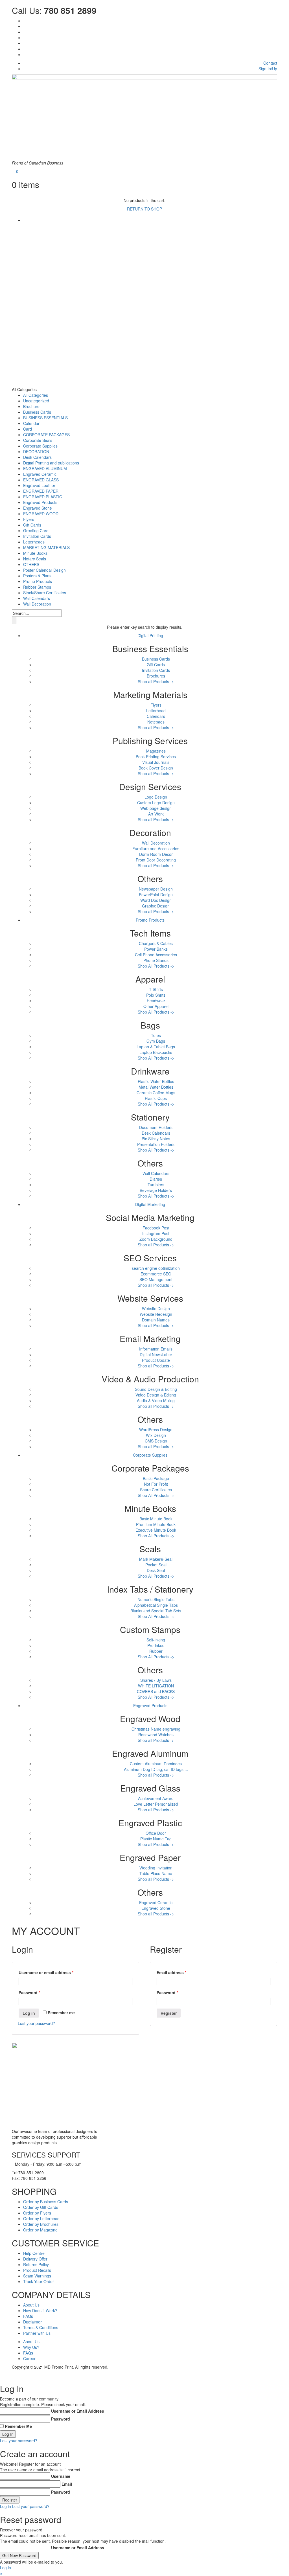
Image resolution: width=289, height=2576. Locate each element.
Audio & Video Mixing (156, 1400)
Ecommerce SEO (156, 1274)
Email (67, 2484)
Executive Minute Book (156, 1530)
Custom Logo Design (156, 803)
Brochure (31, 406)
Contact (270, 63)
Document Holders (156, 1127)
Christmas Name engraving (156, 1729)
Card (28, 429)
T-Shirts (156, 989)
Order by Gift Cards (41, 2207)
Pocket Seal (156, 1565)
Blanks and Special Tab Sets (156, 1611)
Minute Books (35, 553)
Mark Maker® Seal (156, 1559)
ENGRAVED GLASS (41, 480)
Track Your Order (39, 2281)
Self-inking (156, 1640)
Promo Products (38, 581)
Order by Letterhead (41, 2218)
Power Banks (156, 949)
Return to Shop (144, 209)
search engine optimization (156, 1268)
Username (61, 2476)
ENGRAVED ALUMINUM (45, 468)
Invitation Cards (37, 536)
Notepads (156, 722)
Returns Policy (36, 2264)
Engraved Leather (39, 485)
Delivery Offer (35, 2259)
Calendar (31, 423)
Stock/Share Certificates (45, 593)
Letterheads (34, 542)
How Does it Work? (40, 2310)
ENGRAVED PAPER (41, 491)
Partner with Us (37, 2333)
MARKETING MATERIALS (46, 547)
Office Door (156, 1833)
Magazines (156, 751)
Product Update (156, 1360)
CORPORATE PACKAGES (46, 435)
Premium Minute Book (156, 1524)
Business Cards (37, 412)
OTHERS (31, 564)
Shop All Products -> (156, 966)
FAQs (28, 2316)
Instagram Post (156, 1233)
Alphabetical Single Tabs (156, 1605)
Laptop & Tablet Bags (156, 1047)
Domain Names (156, 1320)
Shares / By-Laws (156, 1680)
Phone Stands (156, 960)
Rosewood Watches (156, 1735)
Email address (171, 1972)
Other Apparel (156, 1006)
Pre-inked (156, 1645)
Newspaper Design (156, 889)
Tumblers (156, 1185)
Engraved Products (40, 502)
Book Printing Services (156, 757)
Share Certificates (156, 1490)
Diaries (156, 1179)
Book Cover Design (156, 768)
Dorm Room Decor (156, 854)
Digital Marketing (150, 1204)
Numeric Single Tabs (156, 1599)
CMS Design (156, 1441)
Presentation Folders (156, 1144)
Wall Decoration (37, 604)
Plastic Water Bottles (156, 1081)
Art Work (156, 814)
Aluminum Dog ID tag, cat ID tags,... (156, 1769)
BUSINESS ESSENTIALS (45, 418)
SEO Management (156, 1279)
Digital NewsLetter (156, 1354)
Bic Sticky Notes (156, 1139)
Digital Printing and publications (51, 463)
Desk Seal (156, 1570)
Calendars (156, 716)
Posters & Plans (37, 576)
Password (29, 1992)
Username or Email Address (78, 2411)
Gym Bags (156, 1041)
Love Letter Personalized (156, 1804)
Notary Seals (35, 559)
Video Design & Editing (156, 1395)
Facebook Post (156, 1228)
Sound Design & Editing (156, 1389)
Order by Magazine (40, 2230)
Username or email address (46, 1972)
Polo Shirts (156, 995)
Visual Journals (156, 762)
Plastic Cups (156, 1098)
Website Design (156, 1308)
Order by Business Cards (46, 2202)
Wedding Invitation (156, 1868)
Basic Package (156, 1478)
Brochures (156, 676)
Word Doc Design (156, 900)
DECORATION (36, 451)
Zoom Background (156, 1239)
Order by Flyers (37, 2213)
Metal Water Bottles (156, 1087)
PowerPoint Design (156, 895)
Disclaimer (32, 2322)
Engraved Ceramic (40, 474)
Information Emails (156, 1349)
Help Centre (34, 2253)
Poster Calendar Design (44, 570)
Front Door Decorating (156, 860)
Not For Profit (156, 1484)
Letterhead (156, 711)
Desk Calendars (37, 457)
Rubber (156, 1651)
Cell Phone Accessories (156, 955)
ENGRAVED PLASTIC (43, 497)
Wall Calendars (37, 598)
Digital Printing (150, 635)
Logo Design (156, 797)
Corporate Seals (38, 440)
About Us (31, 2305)
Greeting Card (36, 530)
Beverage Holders (156, 1190)
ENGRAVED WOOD (41, 514)
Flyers (29, 519)
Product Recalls (37, 2270)
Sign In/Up (268, 69)
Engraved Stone (38, 508)
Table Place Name (156, 1873)
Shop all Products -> (156, 681)
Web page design (156, 808)
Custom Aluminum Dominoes (156, 1764)
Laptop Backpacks (156, 1052)
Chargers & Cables (156, 943)
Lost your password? (36, 2023)
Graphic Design (156, 906)
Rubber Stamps (37, 587)
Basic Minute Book (156, 1519)
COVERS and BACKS (156, 1691)
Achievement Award (156, 1798)
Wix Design (156, 1435)
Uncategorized (36, 401)
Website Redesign (156, 1314)
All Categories (36, 395)
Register (169, 2013)
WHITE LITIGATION (156, 1686)
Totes (156, 1035)
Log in (29, 2013)
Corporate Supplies (40, 446)
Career (29, 2358)
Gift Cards (32, 525)
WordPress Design (156, 1430)
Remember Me (18, 2426)
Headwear (156, 1001)
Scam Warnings (37, 2276)
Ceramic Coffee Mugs (156, 1093)
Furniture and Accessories (156, 849)
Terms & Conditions (41, 2327)
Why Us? (31, 2347)
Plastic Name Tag (156, 1839)
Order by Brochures (41, 2224)
